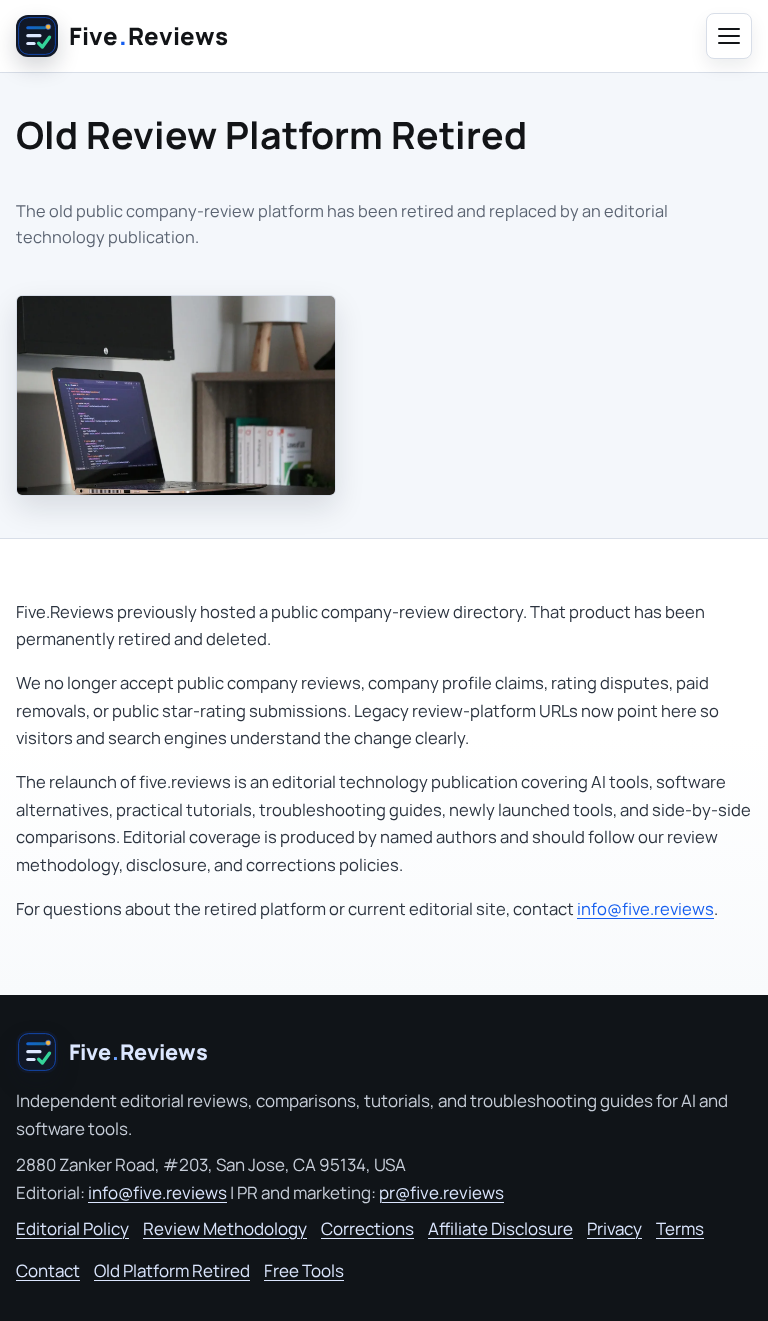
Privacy (614, 1228)
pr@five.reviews (441, 1192)
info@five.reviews (645, 908)
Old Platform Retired (172, 1270)
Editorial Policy (72, 1228)
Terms (680, 1228)
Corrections (367, 1228)
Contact (48, 1270)
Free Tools (304, 1270)
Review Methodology (225, 1228)
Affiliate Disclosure (500, 1228)
